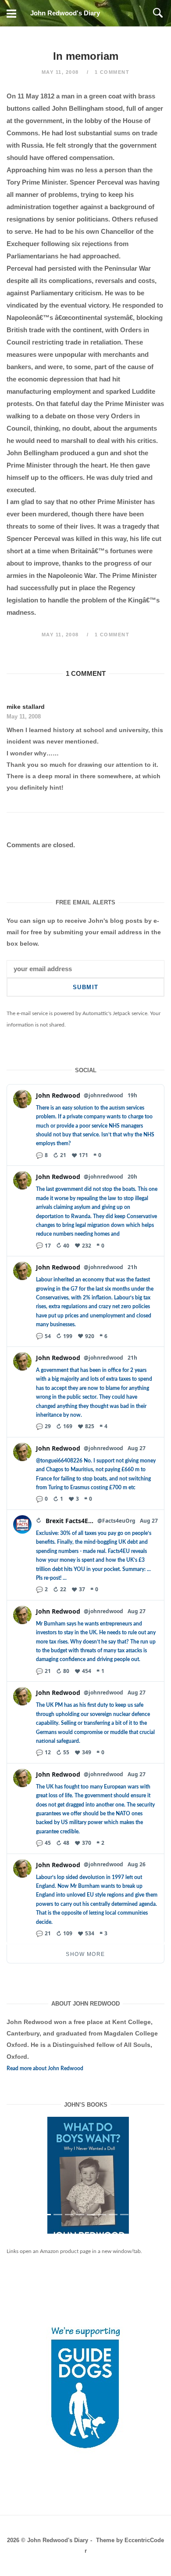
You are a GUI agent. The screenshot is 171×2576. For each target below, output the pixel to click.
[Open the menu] (11, 13)
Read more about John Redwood (45, 2068)
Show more (85, 1954)
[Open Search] (158, 13)
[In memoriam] (85, 2182)
